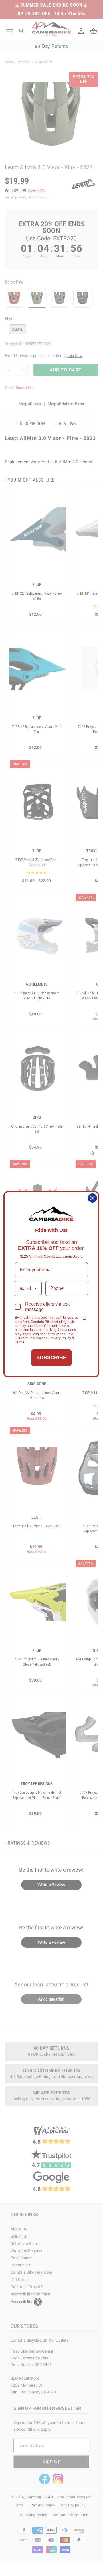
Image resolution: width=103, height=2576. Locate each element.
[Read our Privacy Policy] (84, 1318)
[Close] (92, 1198)
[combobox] (28, 1288)
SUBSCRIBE (51, 1357)
